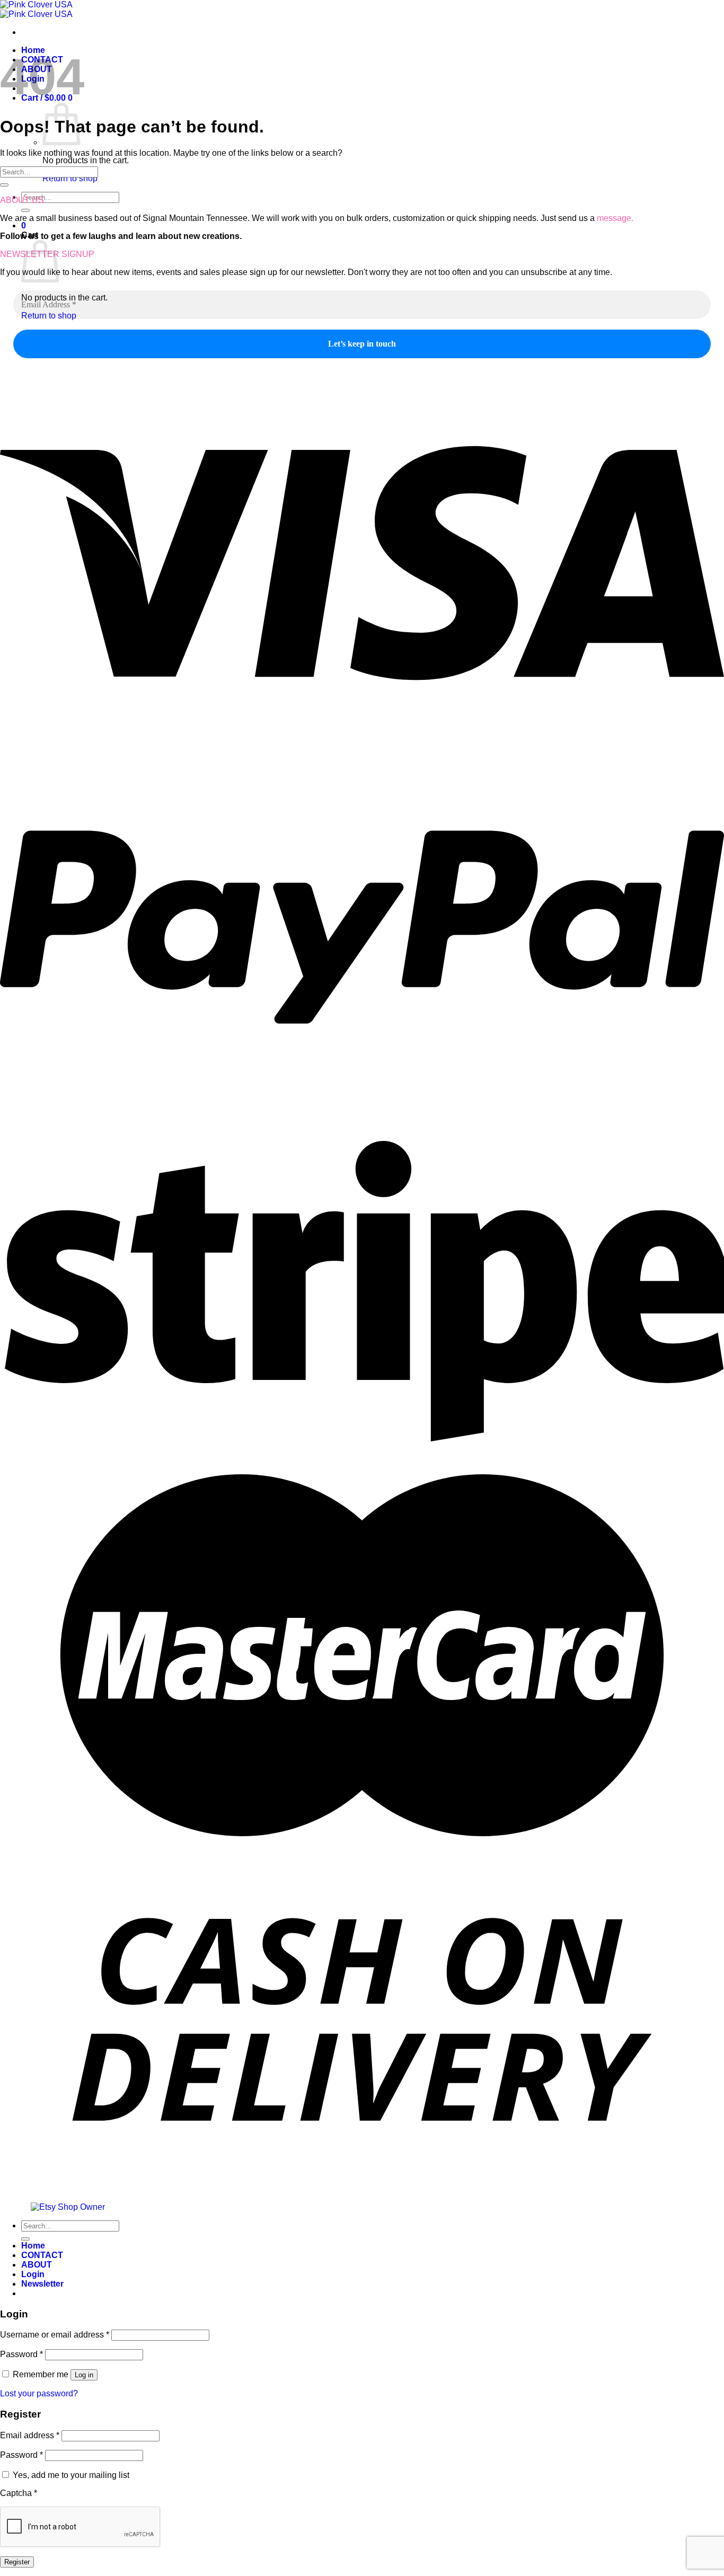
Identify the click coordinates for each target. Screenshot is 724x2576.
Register (17, 2562)
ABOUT (37, 2265)
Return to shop (70, 178)
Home (33, 2246)
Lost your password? (39, 2393)
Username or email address (55, 2335)
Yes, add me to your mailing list (70, 2475)
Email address (30, 2435)
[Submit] (25, 210)
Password (21, 2354)
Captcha (19, 2493)
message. (615, 218)
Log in (84, 2375)
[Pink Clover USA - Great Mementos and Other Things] (36, 9)
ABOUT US (22, 200)
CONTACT (42, 2255)
